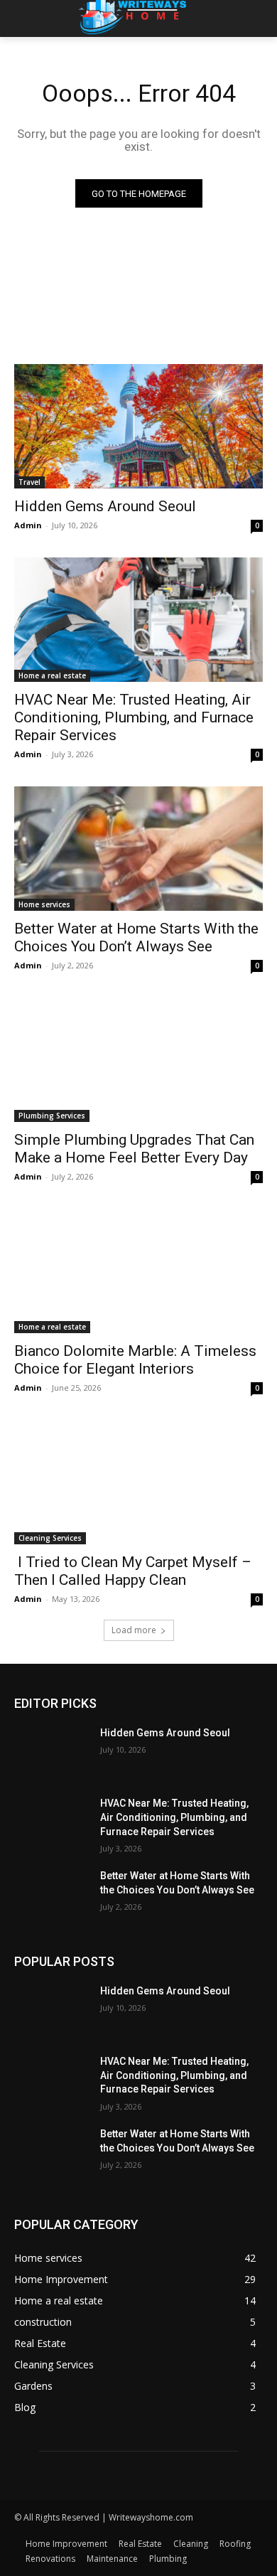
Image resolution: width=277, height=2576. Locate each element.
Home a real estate (52, 675)
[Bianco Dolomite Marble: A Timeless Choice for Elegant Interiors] (138, 1271)
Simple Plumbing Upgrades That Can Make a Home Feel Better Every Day (134, 1149)
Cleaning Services (50, 1538)
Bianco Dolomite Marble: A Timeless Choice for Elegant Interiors (135, 1360)
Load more (134, 1630)
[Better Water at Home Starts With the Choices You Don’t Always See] (138, 849)
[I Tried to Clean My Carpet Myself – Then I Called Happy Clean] (138, 1482)
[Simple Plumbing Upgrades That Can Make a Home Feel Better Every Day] (138, 1060)
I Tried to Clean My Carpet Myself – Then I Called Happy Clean (133, 1571)
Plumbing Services (52, 1116)
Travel (29, 482)
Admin (28, 525)
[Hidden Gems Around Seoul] (138, 426)
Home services (44, 904)
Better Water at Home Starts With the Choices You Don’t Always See (136, 937)
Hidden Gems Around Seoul (105, 506)
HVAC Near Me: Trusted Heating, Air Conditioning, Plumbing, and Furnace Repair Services (134, 717)
